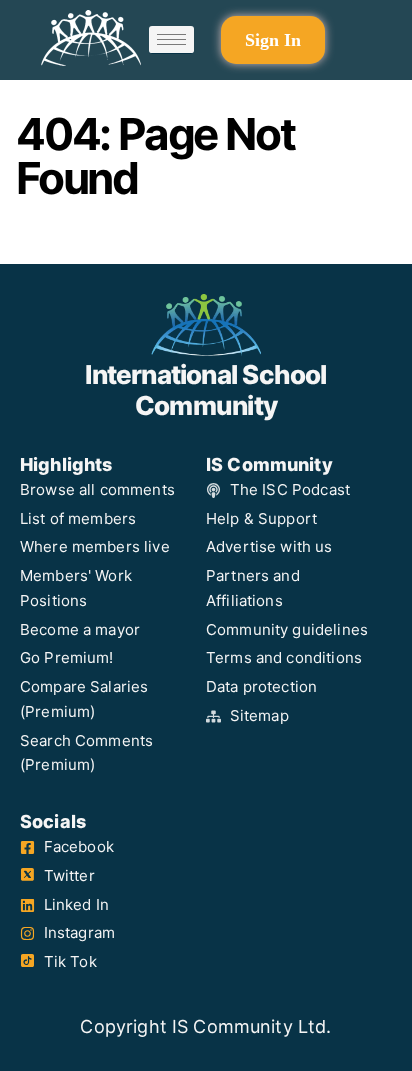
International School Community (205, 390)
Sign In (273, 40)
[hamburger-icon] (171, 40)
